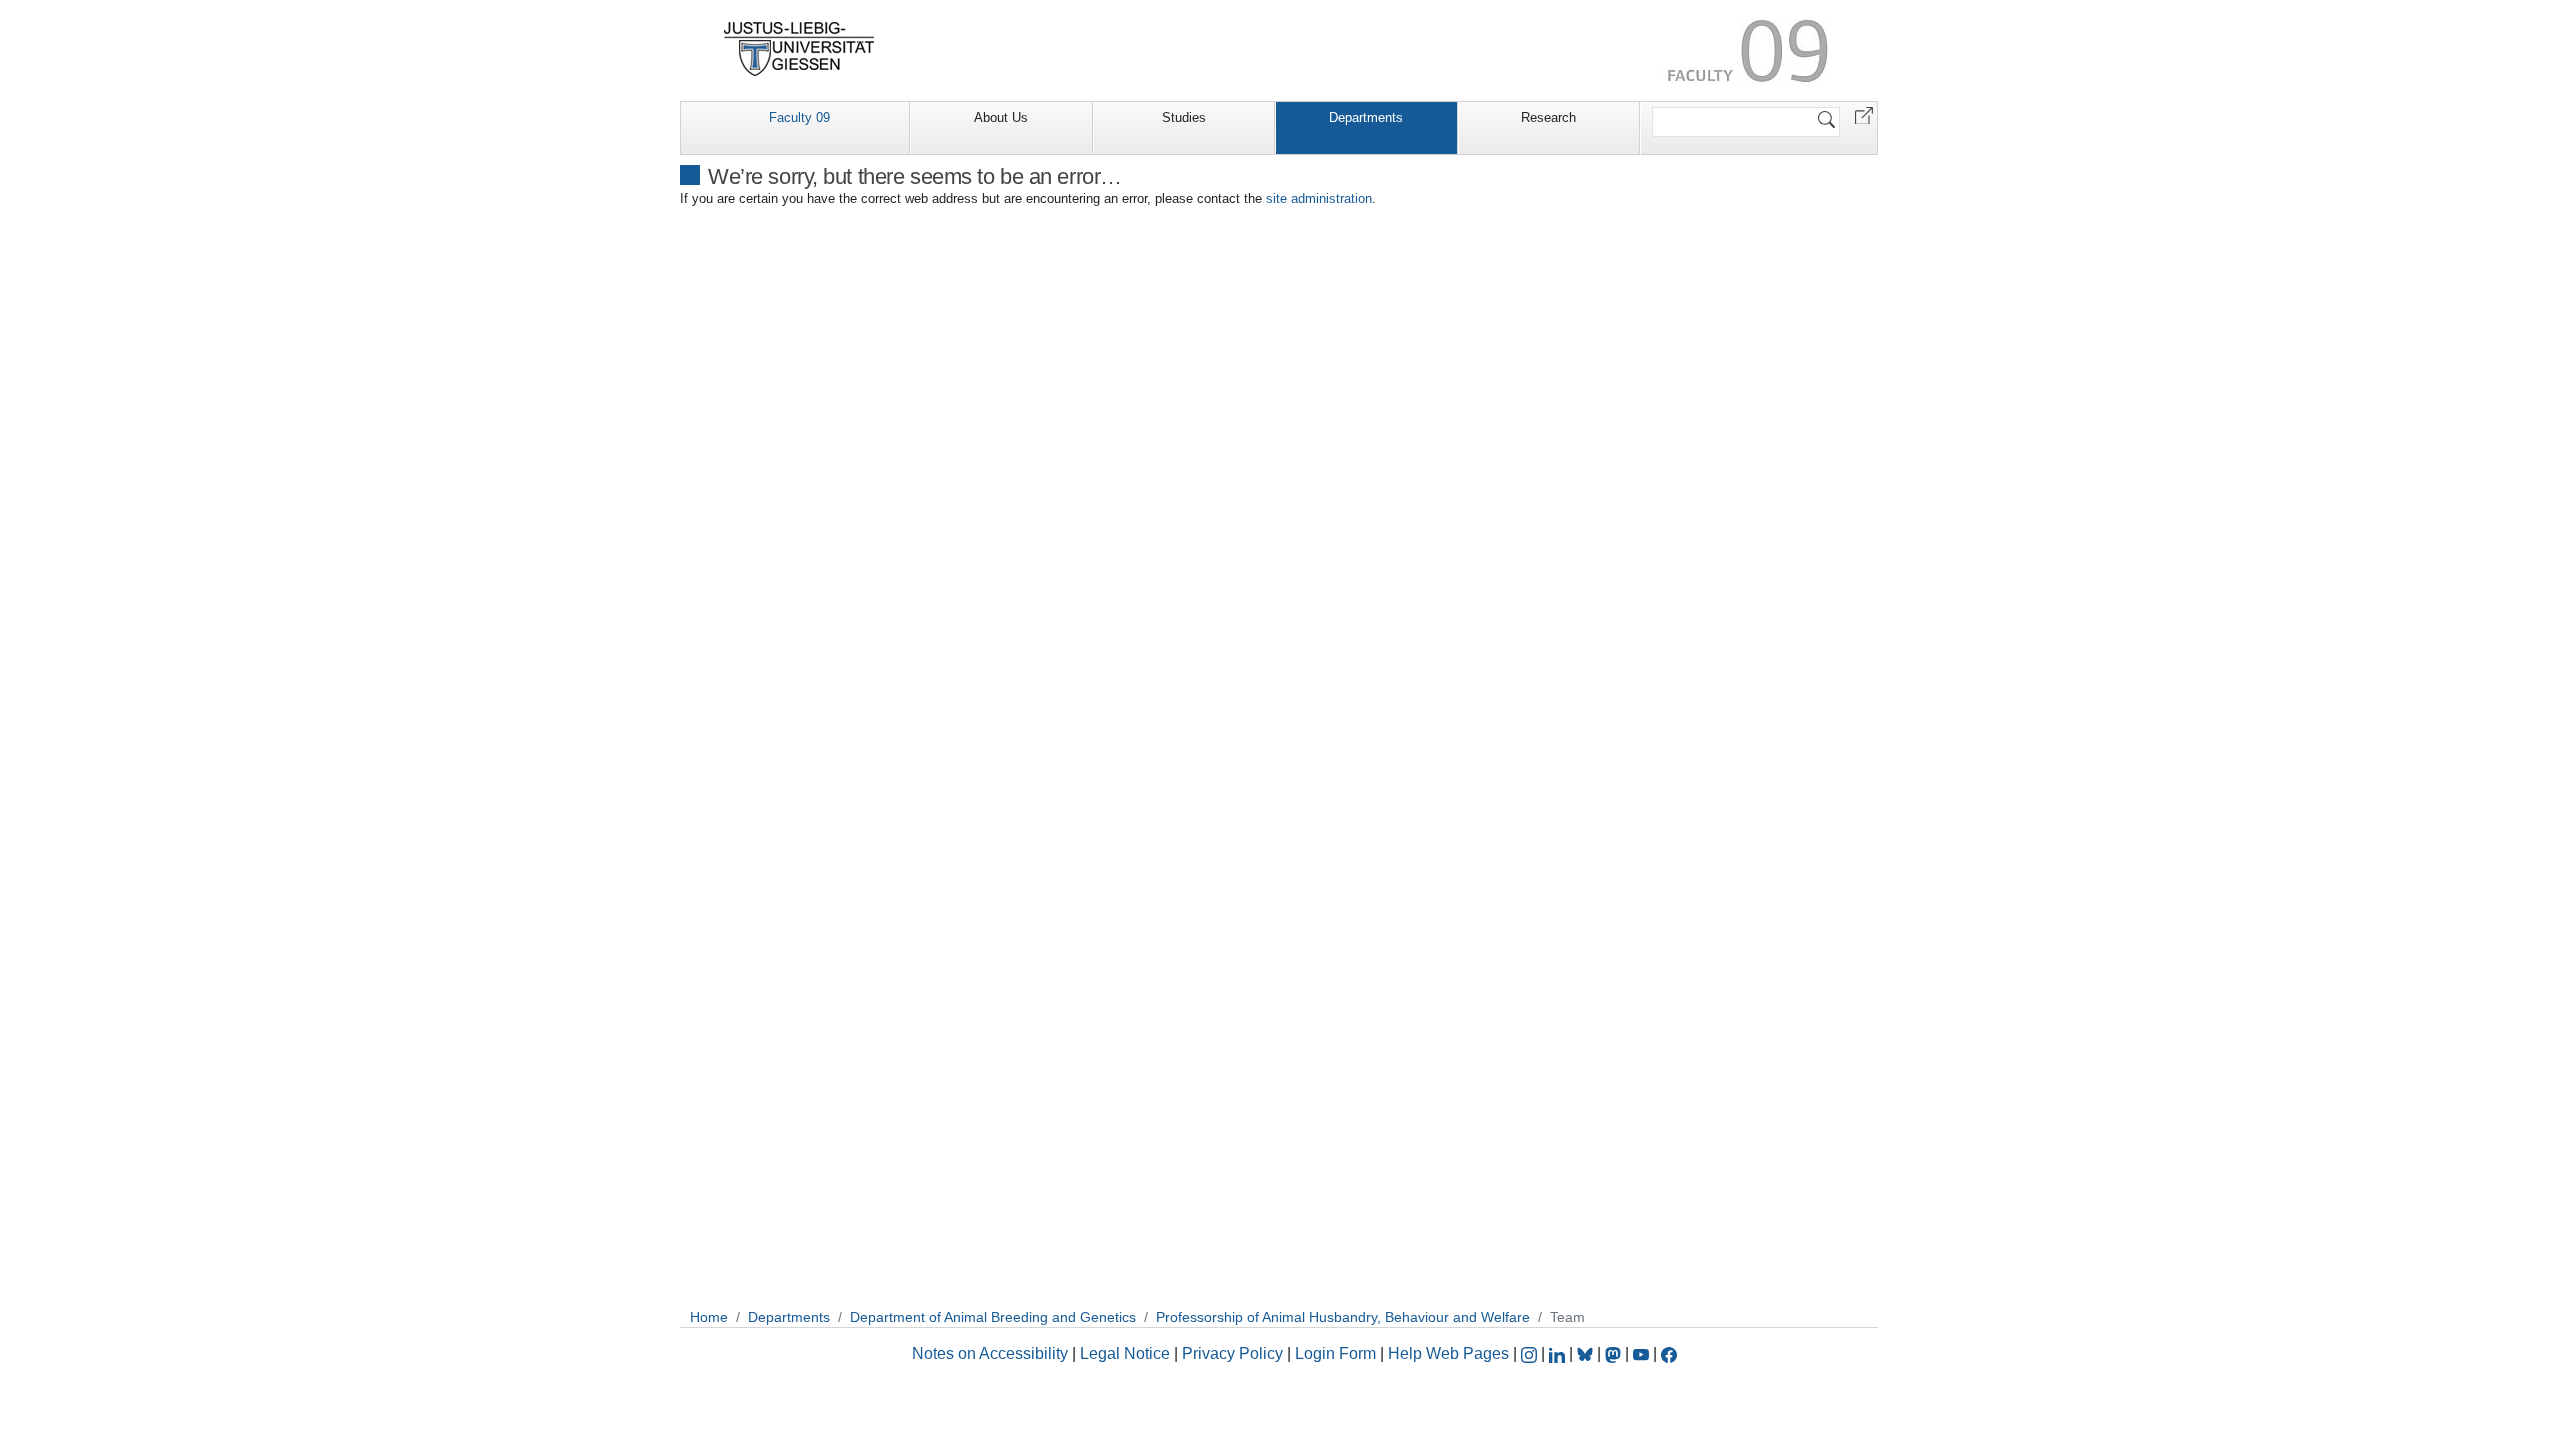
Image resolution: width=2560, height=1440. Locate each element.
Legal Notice (1125, 1353)
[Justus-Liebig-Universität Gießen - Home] (799, 49)
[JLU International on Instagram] (1531, 1353)
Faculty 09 (799, 117)
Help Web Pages (1448, 1353)
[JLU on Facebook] (1669, 1353)
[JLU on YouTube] (1643, 1353)
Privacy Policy (1232, 1353)
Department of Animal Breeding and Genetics (993, 1317)
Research (1548, 117)
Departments (1366, 117)
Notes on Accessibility (992, 1353)
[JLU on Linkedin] (1559, 1353)
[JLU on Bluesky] (1587, 1353)
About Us (1001, 117)
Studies (1184, 117)
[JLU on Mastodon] (1615, 1353)
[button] (1864, 114)
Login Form (1335, 1353)
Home (709, 1317)
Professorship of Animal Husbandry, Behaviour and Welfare (1343, 1317)
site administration (1319, 198)
